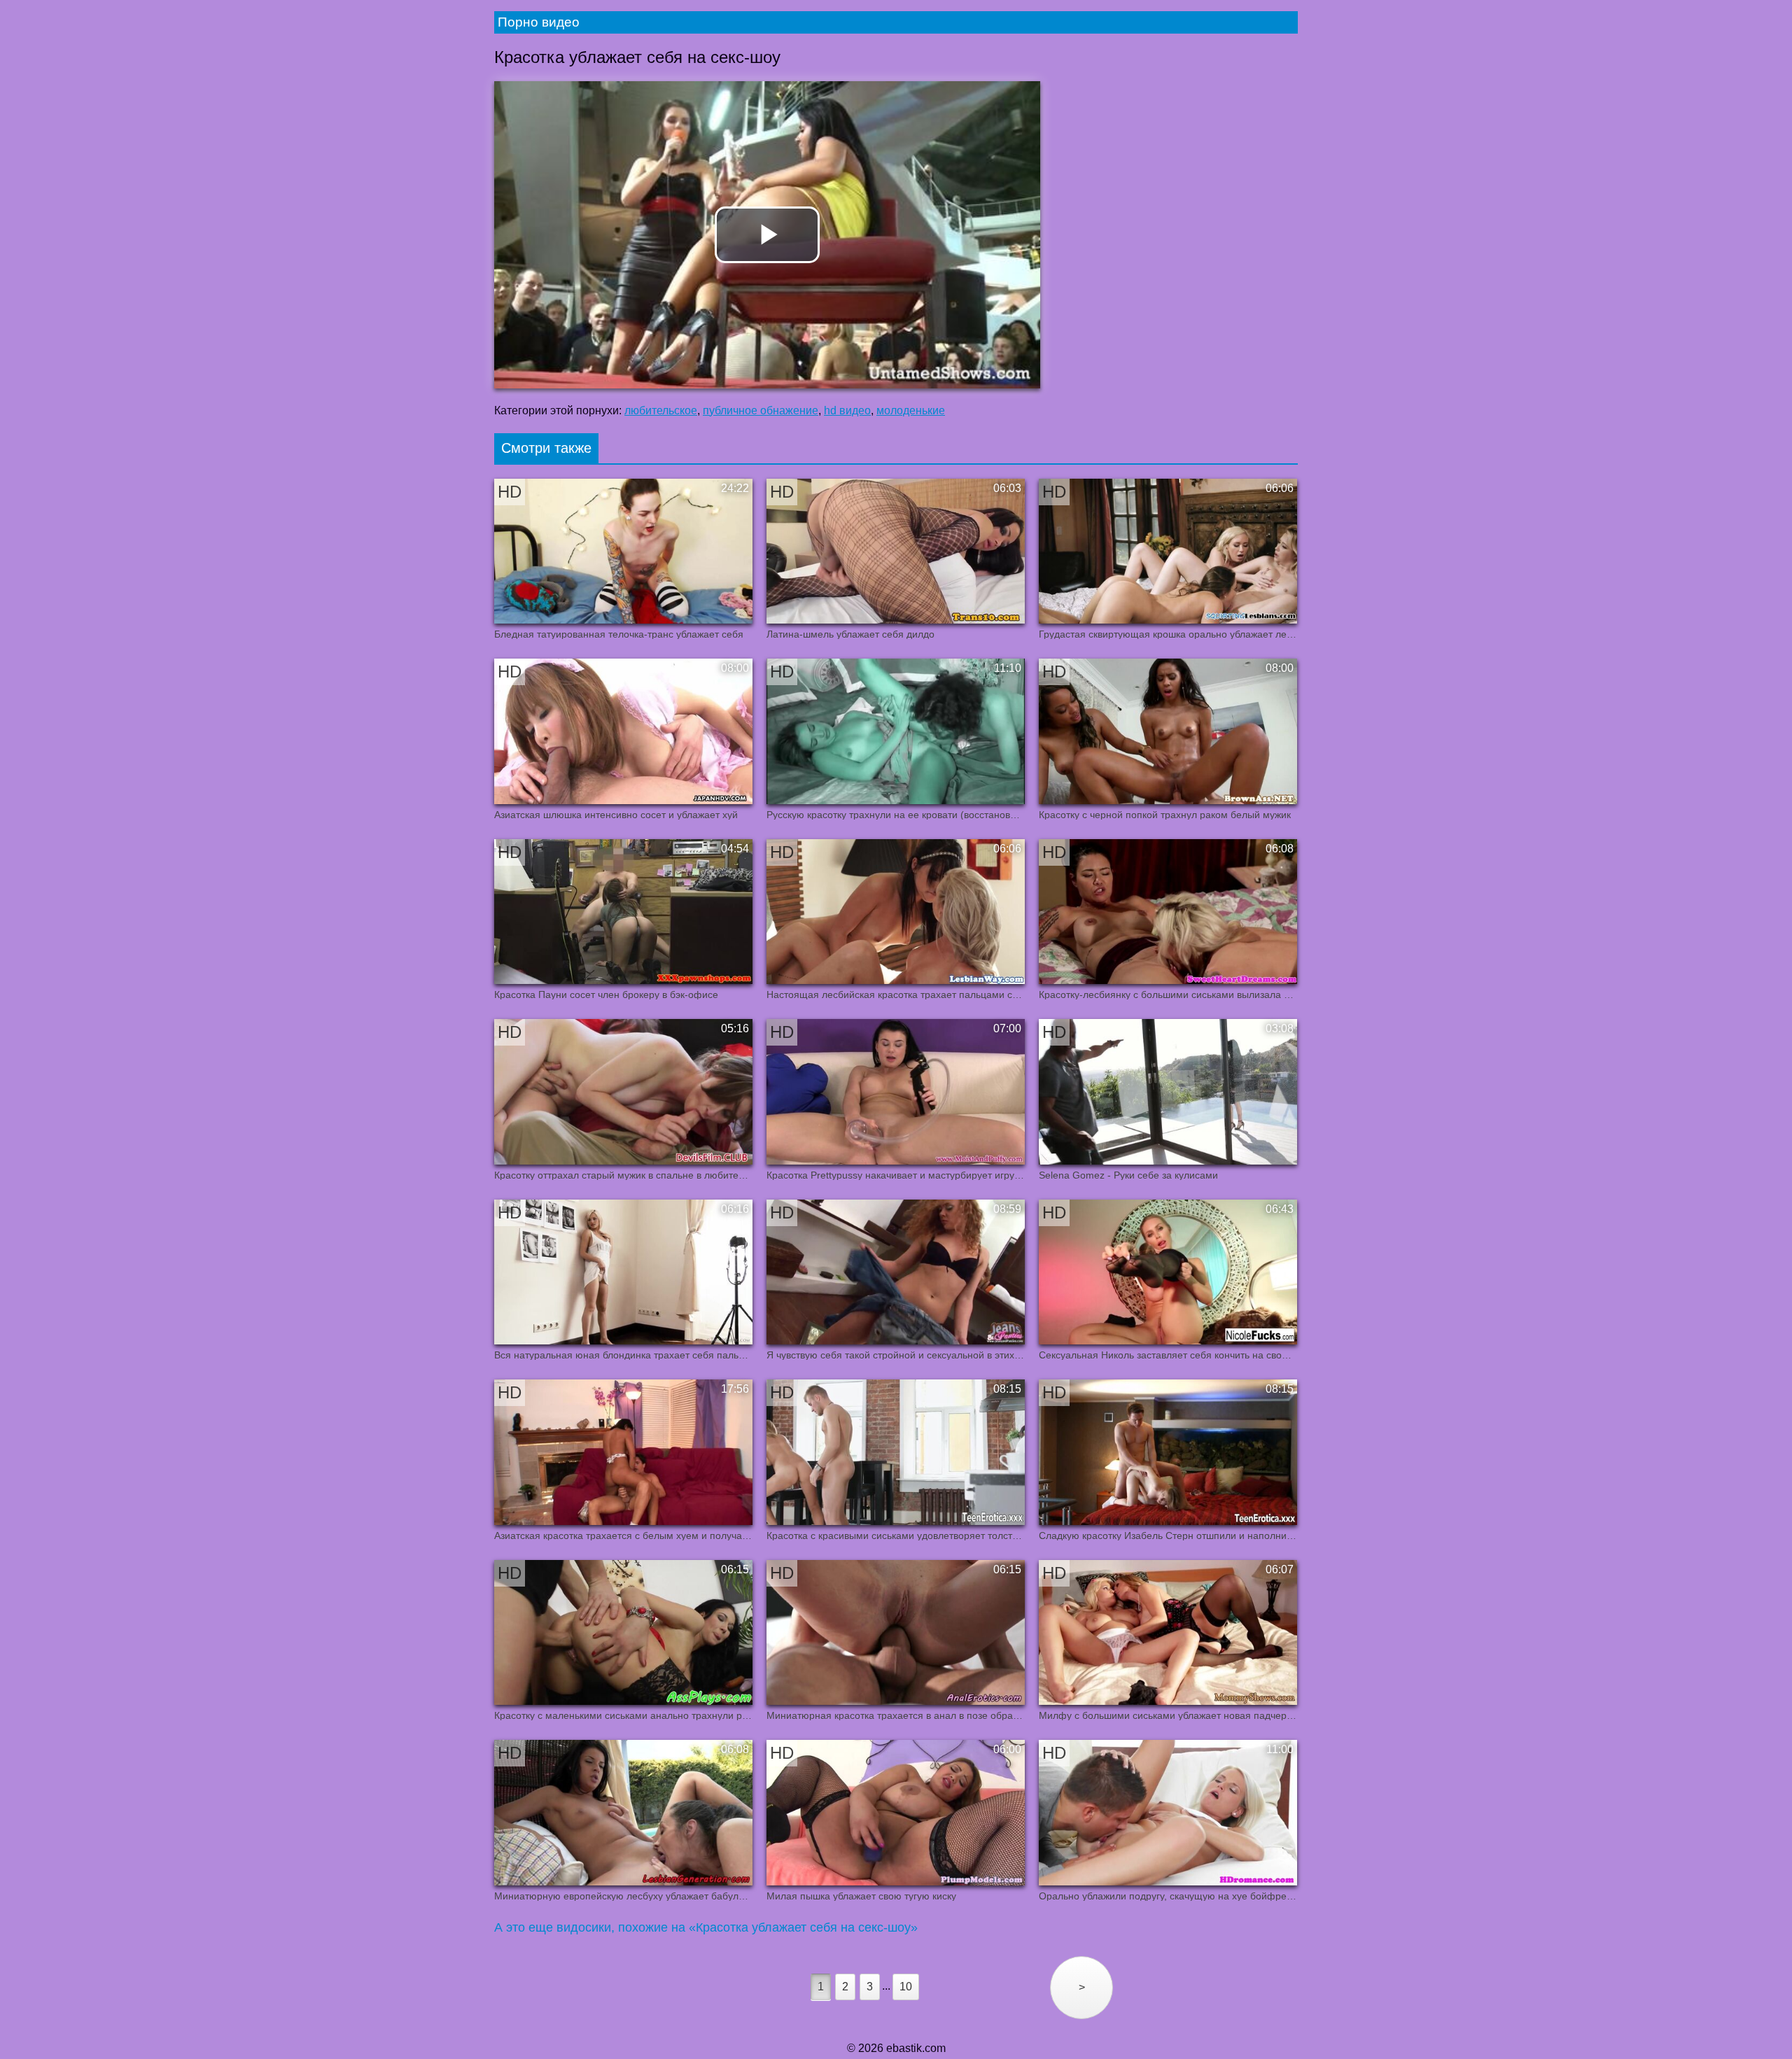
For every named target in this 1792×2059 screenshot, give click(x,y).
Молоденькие (911, 410)
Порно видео (539, 22)
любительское (661, 410)
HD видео (847, 410)
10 (906, 1987)
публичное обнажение (761, 410)
